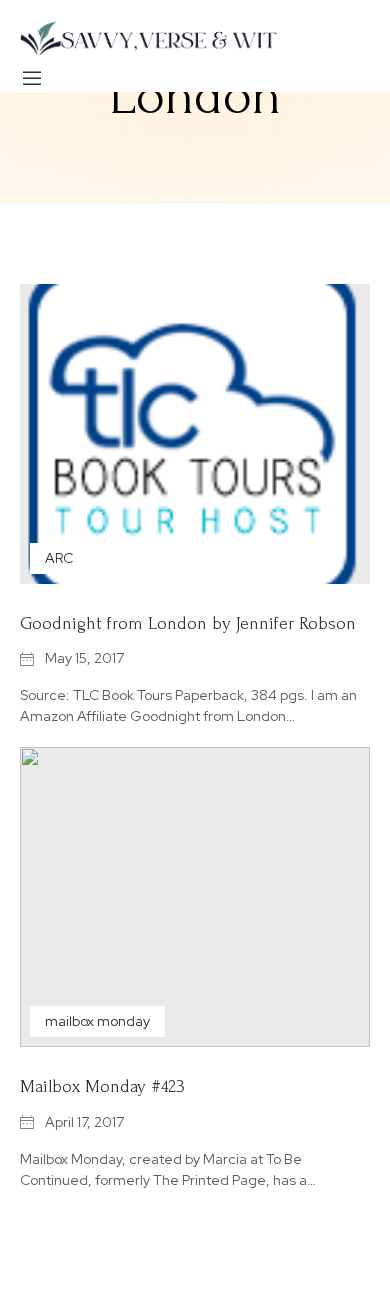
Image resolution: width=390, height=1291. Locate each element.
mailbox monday (97, 1021)
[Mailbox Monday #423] (195, 897)
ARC (59, 558)
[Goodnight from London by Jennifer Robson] (195, 434)
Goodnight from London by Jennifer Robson (188, 623)
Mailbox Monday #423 (102, 1086)
